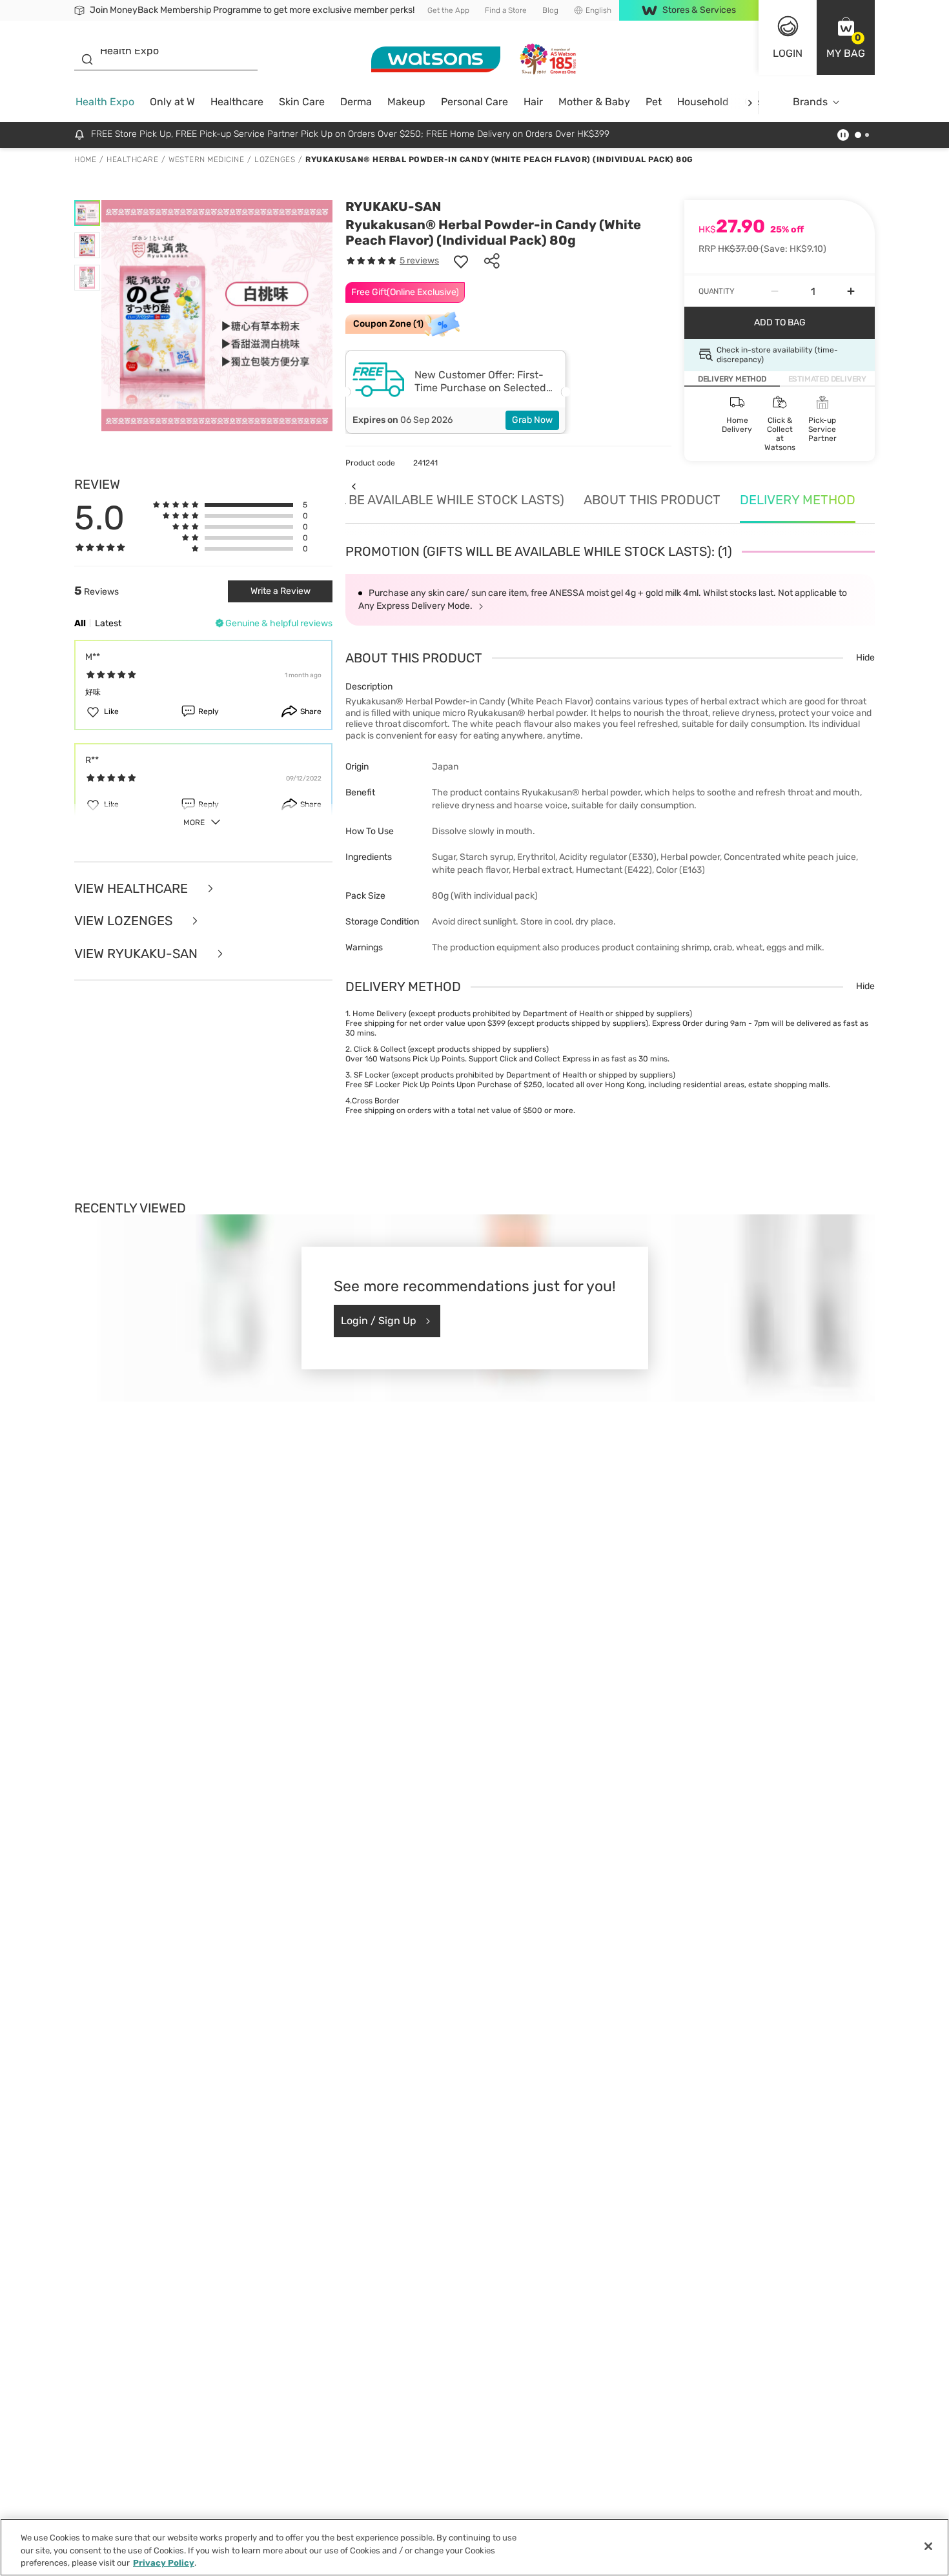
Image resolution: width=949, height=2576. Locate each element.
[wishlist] (461, 261)
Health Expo (105, 102)
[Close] (928, 2546)
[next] (750, 102)
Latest (108, 623)
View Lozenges (125, 921)
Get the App (448, 10)
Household (703, 102)
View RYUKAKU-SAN (138, 954)
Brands (810, 102)
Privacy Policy (164, 2563)
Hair (533, 102)
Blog (550, 10)
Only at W (172, 102)
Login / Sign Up (379, 1321)
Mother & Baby (594, 102)
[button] (846, 37)
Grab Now (532, 420)
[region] (474, 2547)
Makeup (406, 102)
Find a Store (506, 10)
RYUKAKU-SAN (393, 207)
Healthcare (237, 102)
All (80, 623)
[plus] (851, 291)
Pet (654, 102)
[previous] (353, 486)
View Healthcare (133, 889)
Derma (356, 102)
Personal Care (474, 102)
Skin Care (302, 102)
